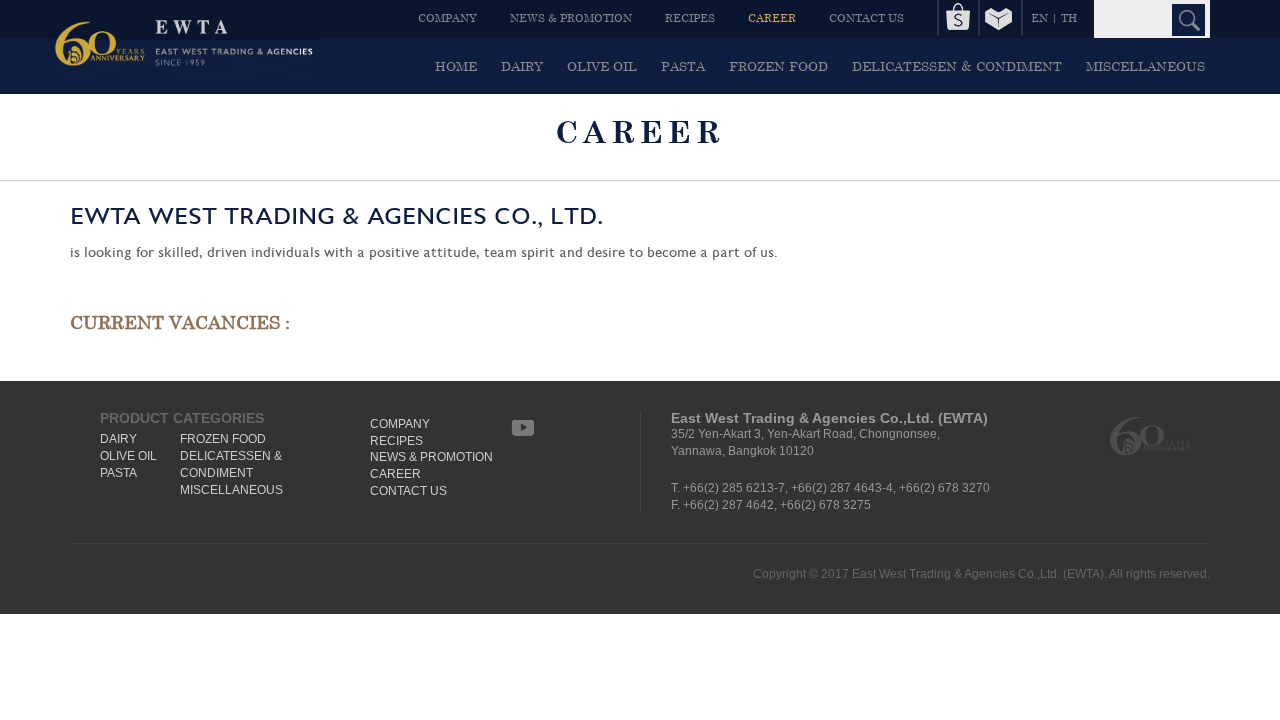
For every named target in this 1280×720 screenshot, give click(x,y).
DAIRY (522, 66)
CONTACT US (866, 17)
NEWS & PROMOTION (571, 17)
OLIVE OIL (602, 66)
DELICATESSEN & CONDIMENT (957, 66)
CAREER (772, 17)
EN (1039, 17)
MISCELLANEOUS (1145, 66)
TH (1069, 17)
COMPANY (447, 17)
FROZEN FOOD (778, 66)
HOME (456, 66)
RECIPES (690, 17)
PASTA (683, 66)
